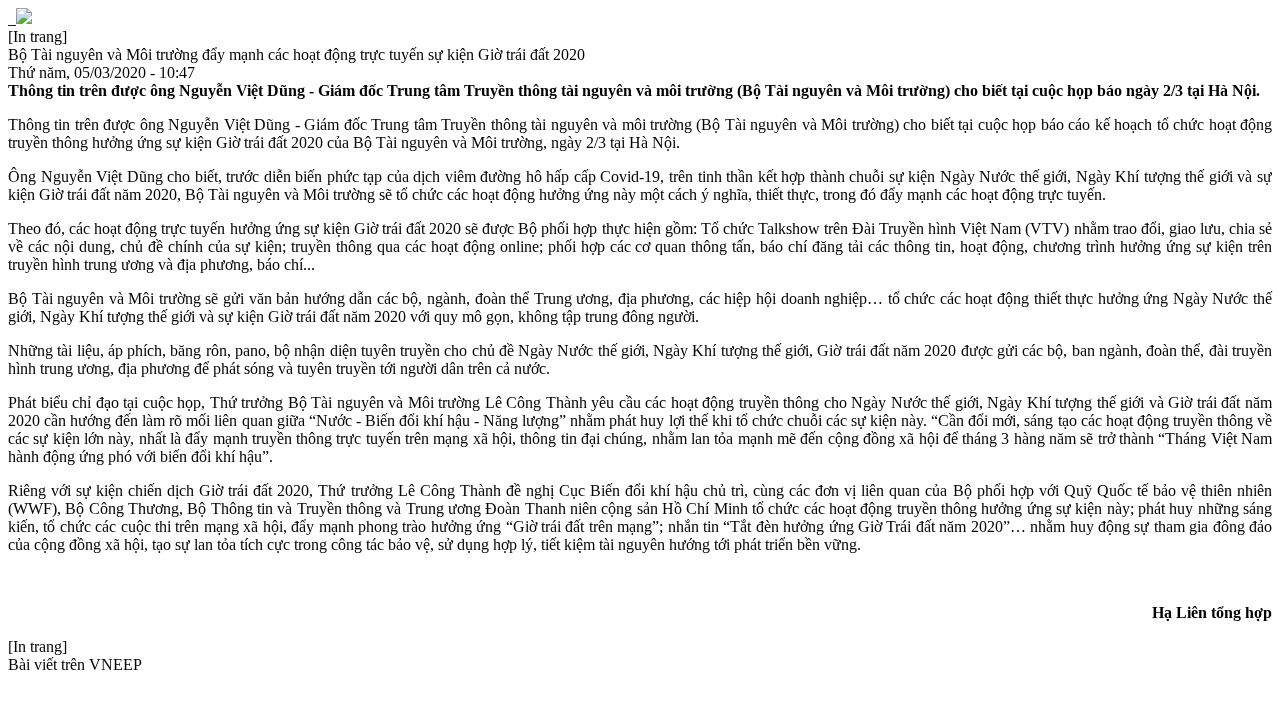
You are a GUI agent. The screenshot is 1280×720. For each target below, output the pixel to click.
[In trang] (37, 36)
